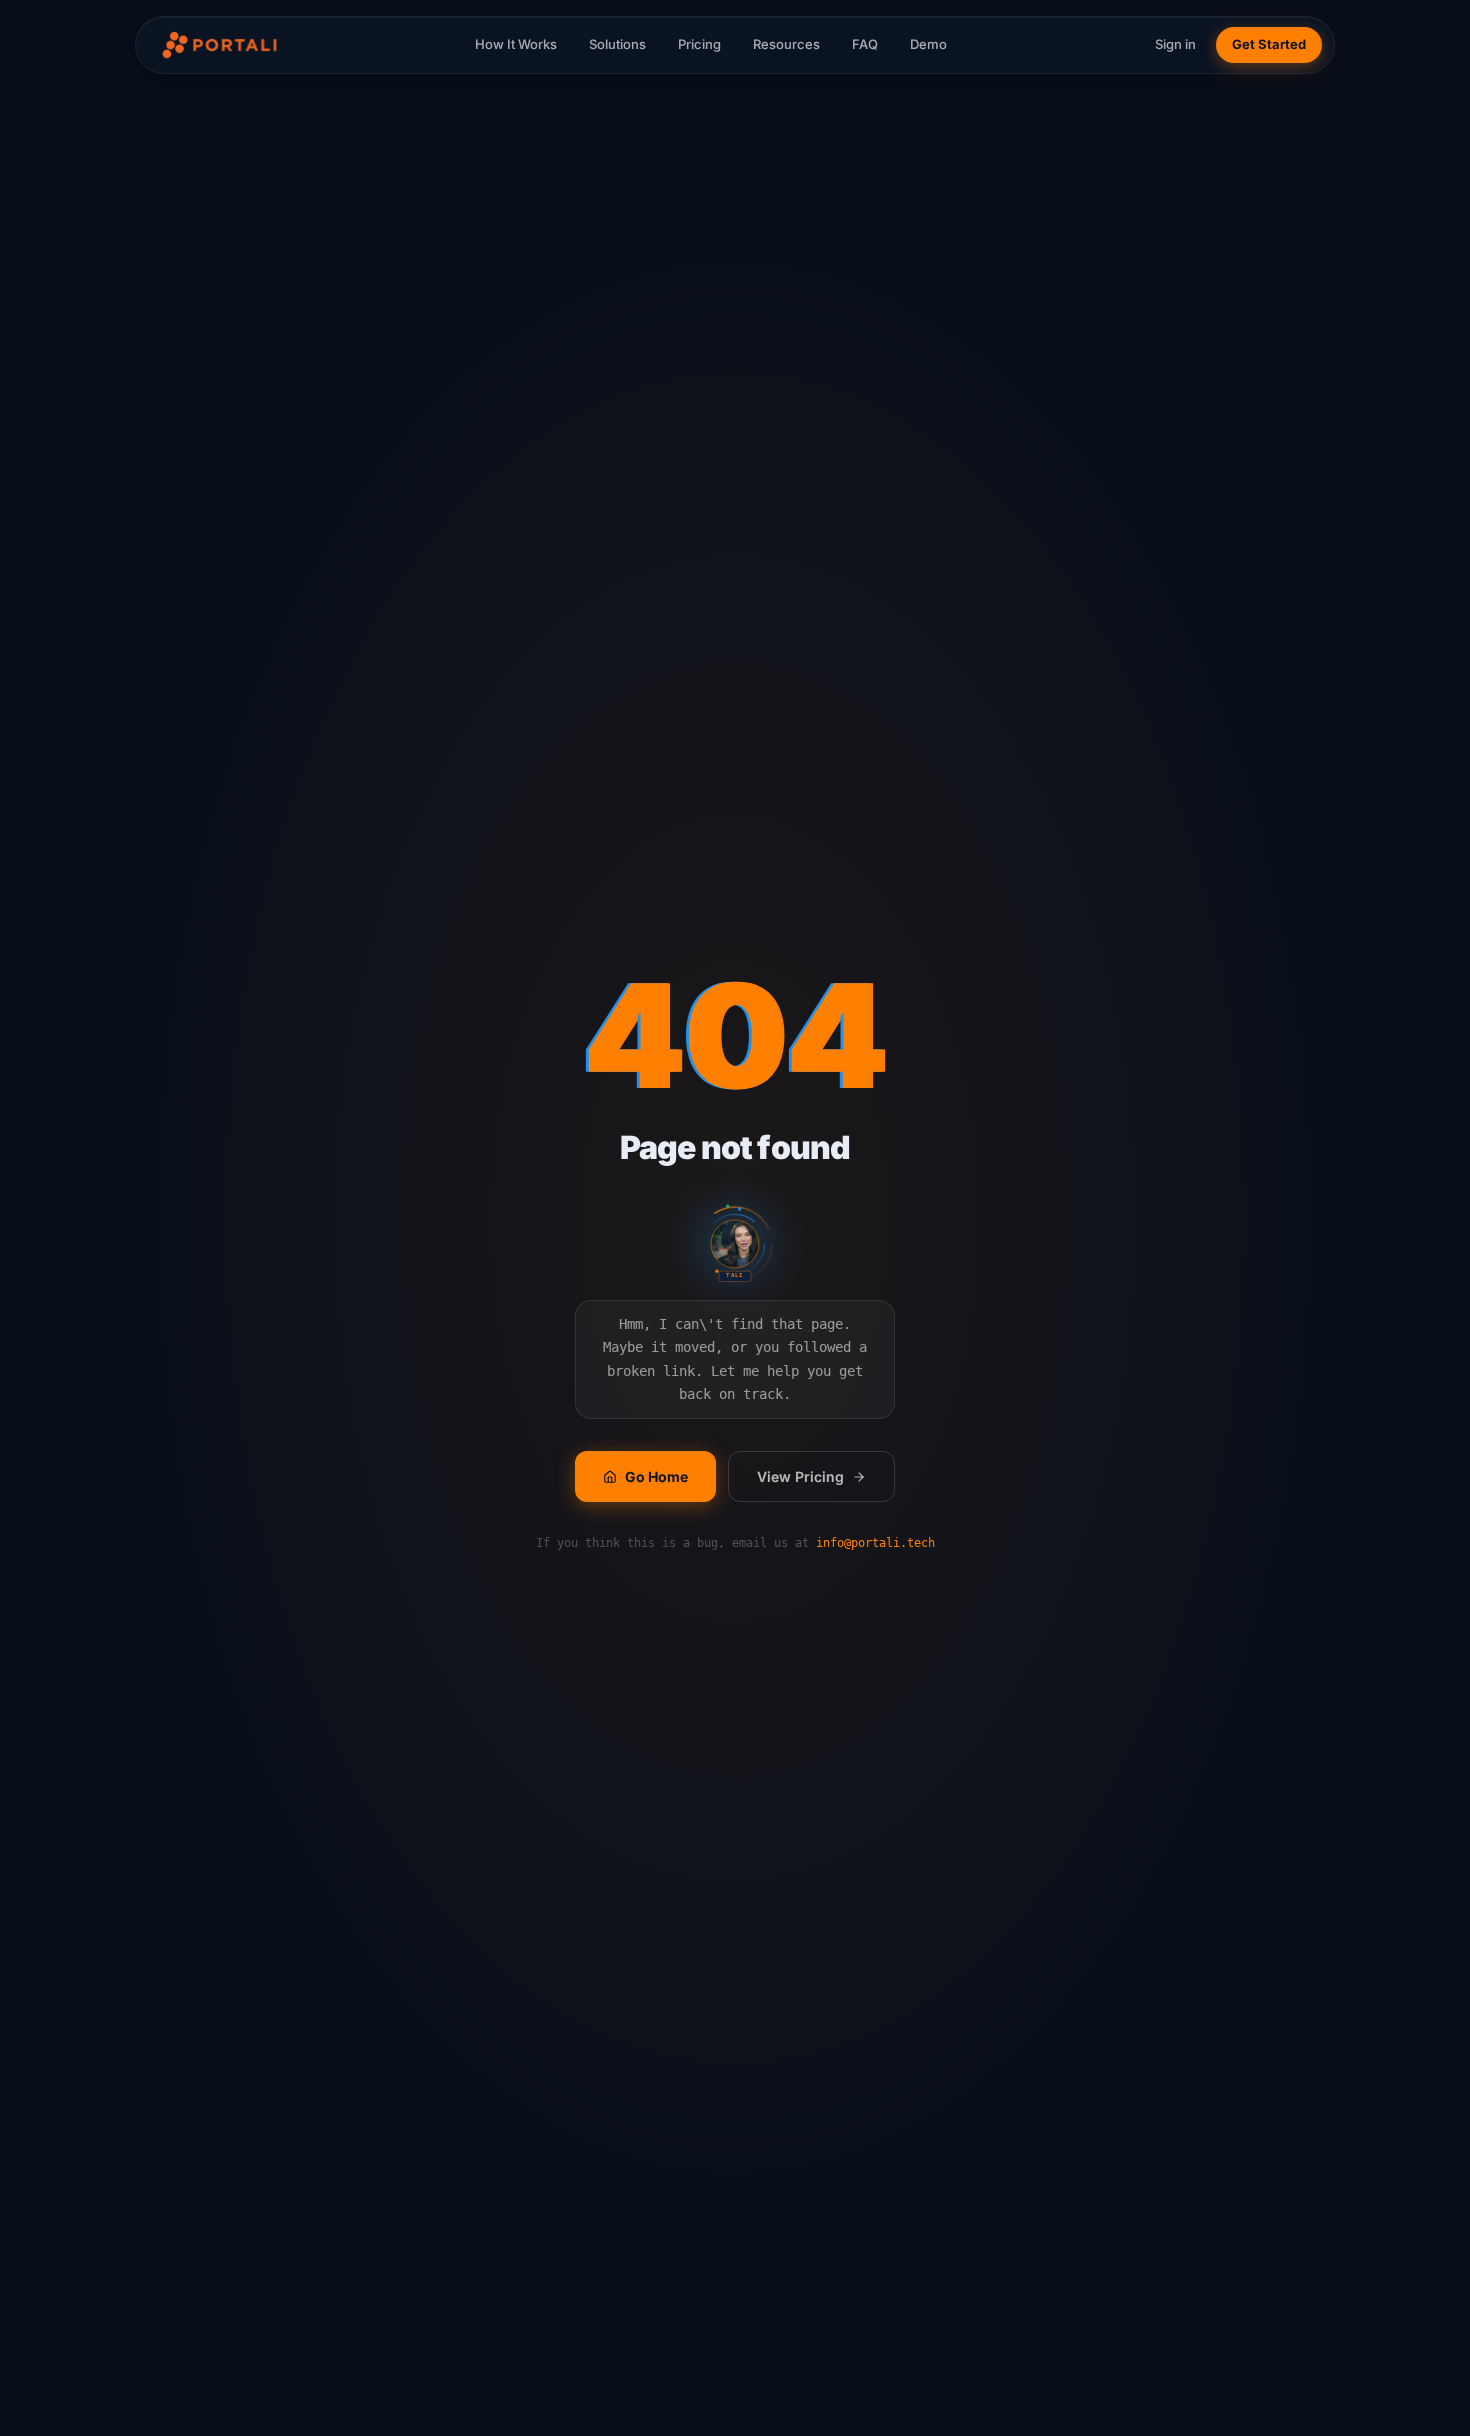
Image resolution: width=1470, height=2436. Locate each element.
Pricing (699, 44)
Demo (928, 44)
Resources (786, 44)
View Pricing (800, 1476)
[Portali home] (217, 45)
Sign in (1175, 44)
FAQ (865, 44)
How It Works (516, 44)
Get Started (1269, 44)
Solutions (617, 44)
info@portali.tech (875, 1543)
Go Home (656, 1476)
